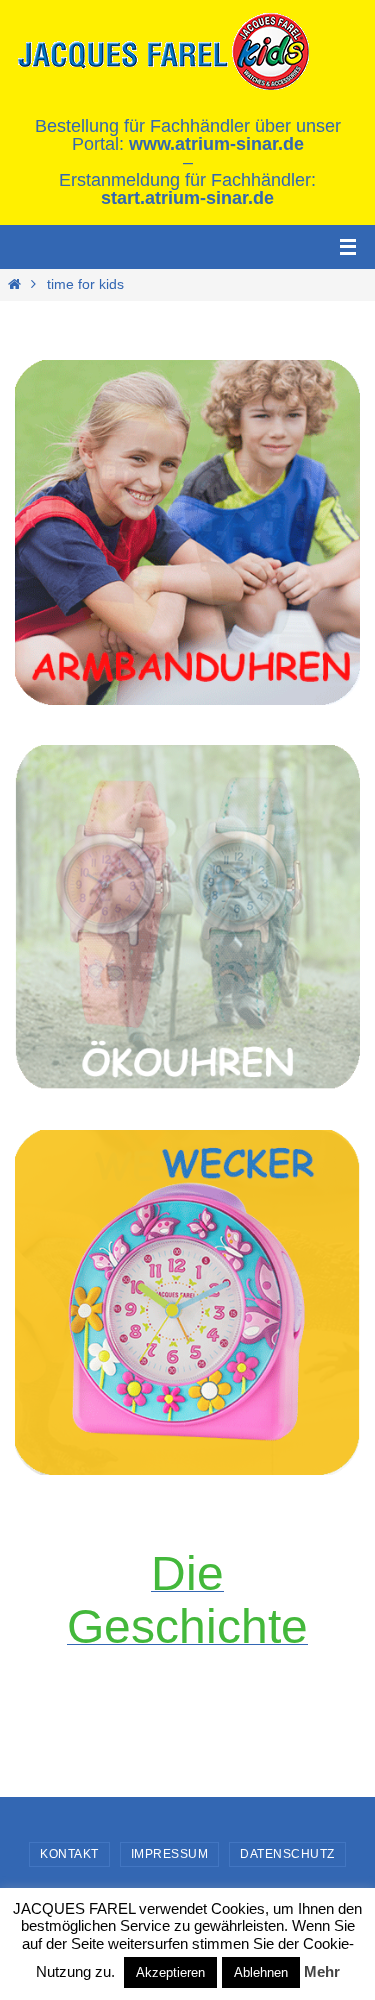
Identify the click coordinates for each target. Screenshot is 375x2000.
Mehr (322, 1971)
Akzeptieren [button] (170, 1972)
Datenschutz (287, 1854)
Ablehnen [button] (261, 1972)
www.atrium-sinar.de (216, 144)
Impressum (170, 1854)
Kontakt (69, 1854)
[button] (187, 1302)
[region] (187, 532)
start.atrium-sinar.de (187, 198)
